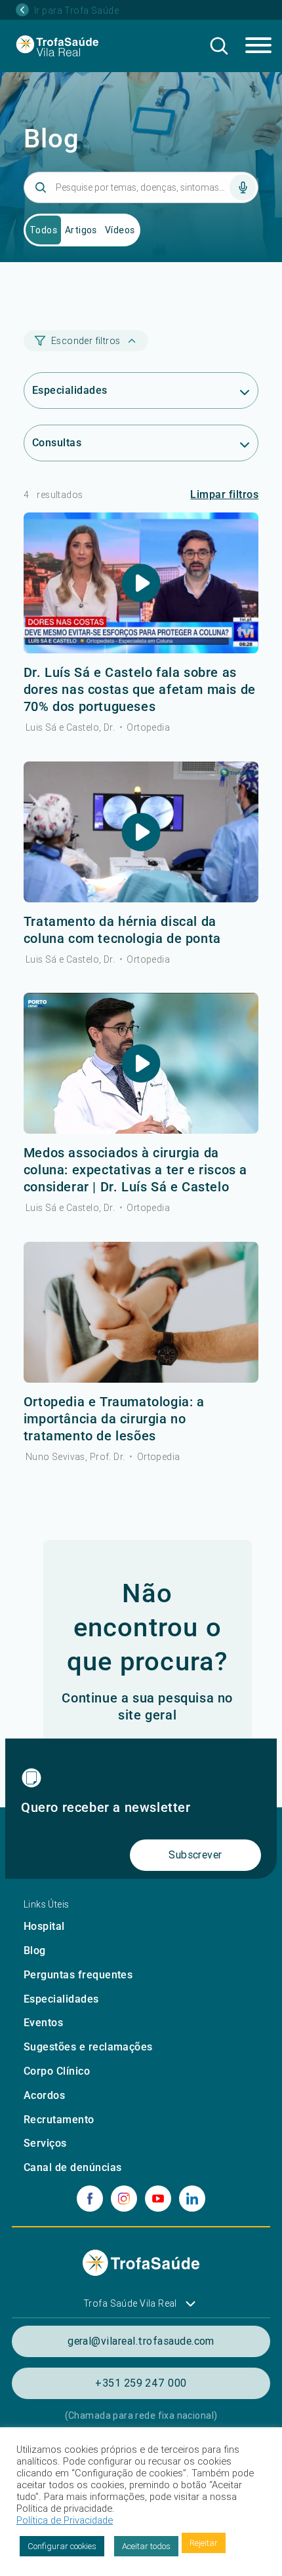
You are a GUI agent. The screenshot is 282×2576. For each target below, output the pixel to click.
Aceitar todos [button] (146, 2546)
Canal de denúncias (73, 2167)
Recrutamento (59, 2120)
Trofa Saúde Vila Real (130, 2303)
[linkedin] (192, 2199)
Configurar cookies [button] (62, 2546)
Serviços (45, 2143)
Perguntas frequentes (78, 1975)
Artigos (81, 230)
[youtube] (158, 2199)
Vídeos (120, 230)
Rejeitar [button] (204, 2543)
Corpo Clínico (57, 2071)
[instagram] (124, 2199)
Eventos (43, 2023)
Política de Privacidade (65, 2520)
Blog (35, 1951)
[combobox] (141, 391)
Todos (43, 230)
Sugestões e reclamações (88, 2047)
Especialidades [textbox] (70, 390)
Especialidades (61, 1999)
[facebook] (90, 2199)
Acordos (44, 2095)
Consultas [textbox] (57, 443)
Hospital (44, 1926)
